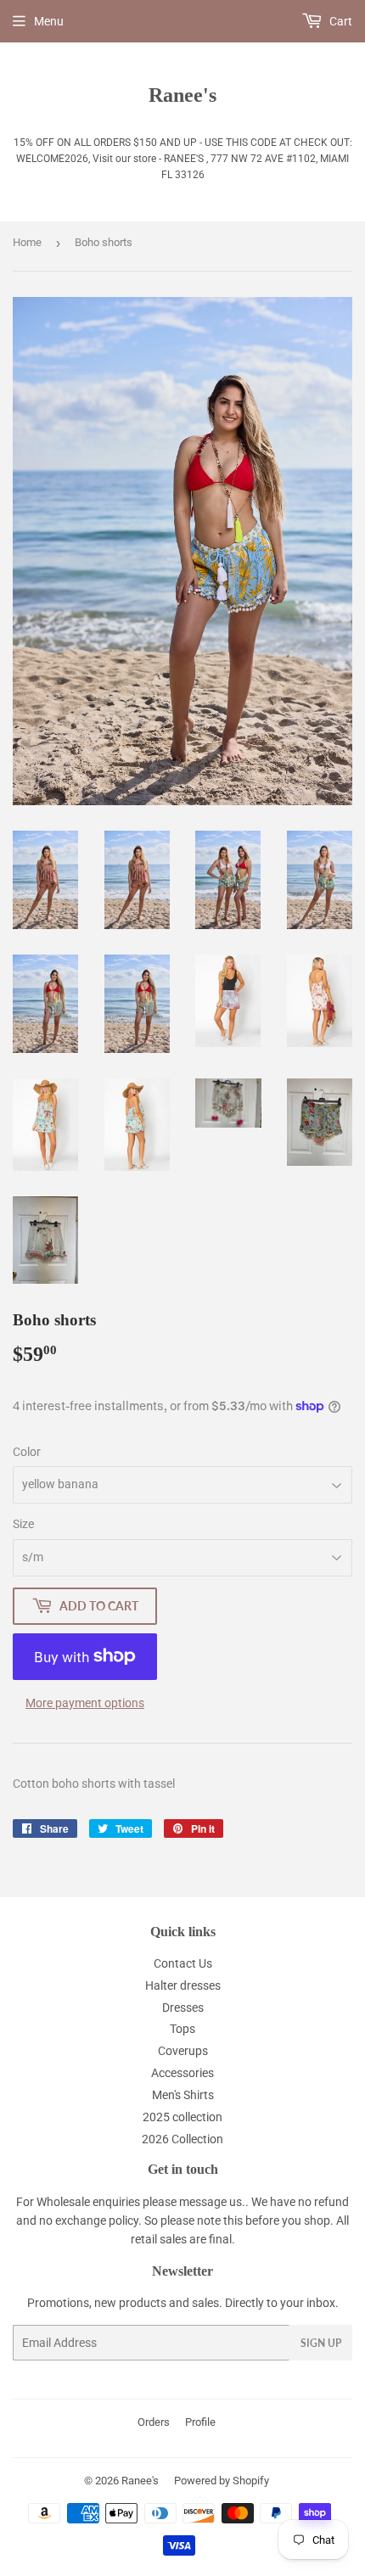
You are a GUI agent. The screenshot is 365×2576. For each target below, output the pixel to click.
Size (23, 1524)
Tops (182, 2029)
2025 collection (182, 2117)
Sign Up (321, 2343)
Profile (200, 2422)
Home (27, 242)
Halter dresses (183, 1985)
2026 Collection (182, 2139)
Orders (154, 2422)
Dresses (183, 2008)
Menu (49, 21)
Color (27, 1452)
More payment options (85, 1703)
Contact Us (183, 1963)
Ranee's (182, 95)
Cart (340, 21)
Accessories (182, 2073)
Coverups (183, 2051)
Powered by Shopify (222, 2481)
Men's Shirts (183, 2095)
